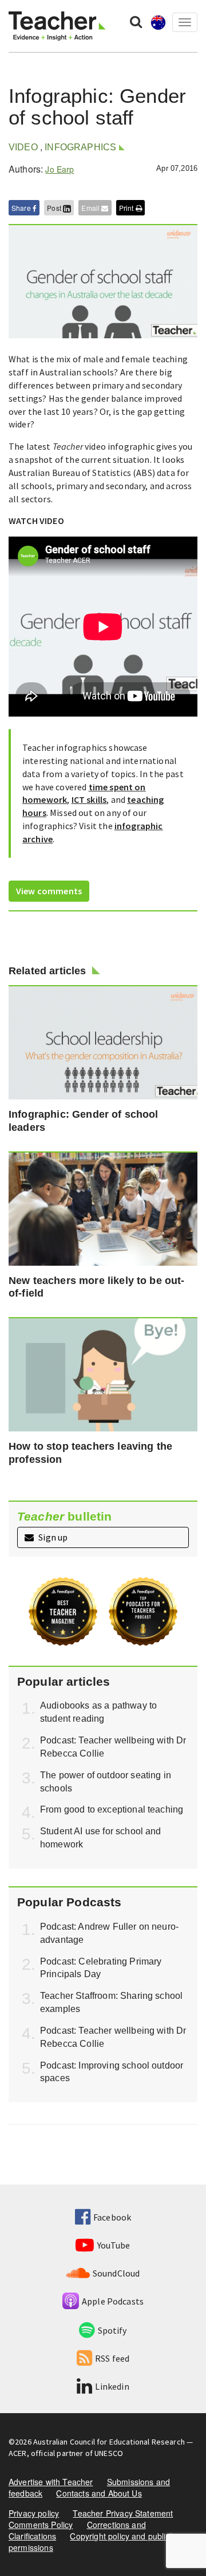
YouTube (114, 2245)
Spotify (112, 2330)
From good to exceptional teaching (112, 1809)
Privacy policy (34, 2513)
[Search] (136, 21)
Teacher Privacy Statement (123, 2513)
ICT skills (89, 799)
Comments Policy (41, 2525)
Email (91, 208)
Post (55, 208)
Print (127, 208)
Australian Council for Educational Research (109, 2442)
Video (23, 147)
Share (22, 208)
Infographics (80, 147)
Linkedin (112, 2386)
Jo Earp (60, 169)
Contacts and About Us (99, 2493)
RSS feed (112, 2358)
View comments (49, 891)
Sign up (52, 1537)
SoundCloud (116, 2273)
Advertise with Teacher (51, 2482)
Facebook (112, 2217)
